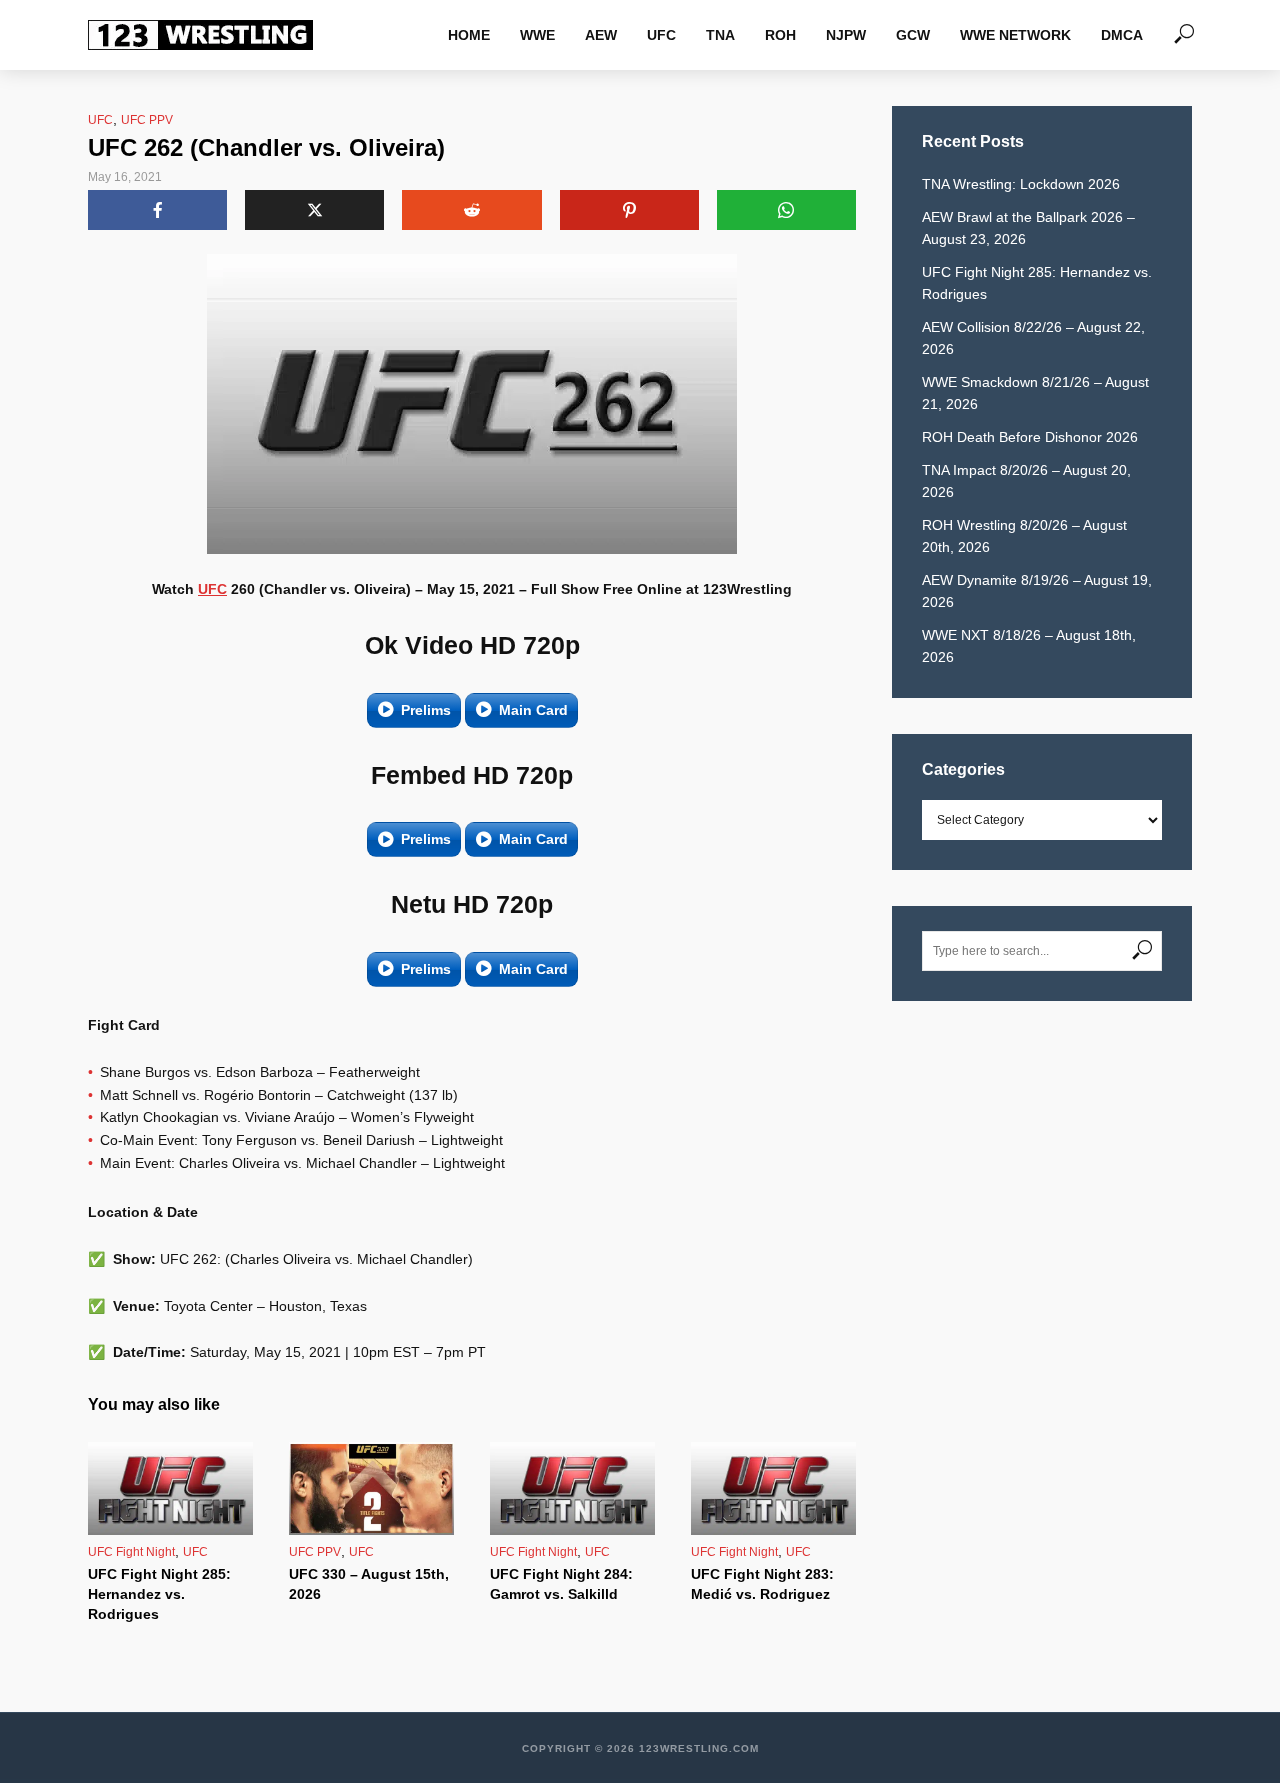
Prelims (426, 710)
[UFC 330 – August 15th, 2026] (371, 1488)
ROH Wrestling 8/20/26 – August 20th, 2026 (1024, 536)
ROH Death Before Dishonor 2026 (1030, 437)
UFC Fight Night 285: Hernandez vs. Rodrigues (159, 1594)
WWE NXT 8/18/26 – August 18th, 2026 (1029, 646)
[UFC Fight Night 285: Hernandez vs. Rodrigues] (170, 1488)
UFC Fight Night (131, 1552)
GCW (913, 35)
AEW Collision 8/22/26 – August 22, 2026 (1033, 338)
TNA (720, 35)
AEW (601, 35)
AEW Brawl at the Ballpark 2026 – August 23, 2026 (1028, 228)
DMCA (1122, 35)
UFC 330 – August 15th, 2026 (369, 1584)
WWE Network (1015, 35)
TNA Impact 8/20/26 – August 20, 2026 (1026, 481)
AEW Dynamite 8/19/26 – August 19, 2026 (1037, 591)
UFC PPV (147, 120)
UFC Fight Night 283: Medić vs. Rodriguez (762, 1584)
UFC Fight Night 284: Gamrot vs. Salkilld (561, 1584)
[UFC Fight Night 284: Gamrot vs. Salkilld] (572, 1488)
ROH (780, 35)
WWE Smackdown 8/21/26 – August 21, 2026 (1035, 393)
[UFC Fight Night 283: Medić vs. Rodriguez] (773, 1488)
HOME (469, 35)
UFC (661, 35)
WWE (537, 35)
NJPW (846, 35)
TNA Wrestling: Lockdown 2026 (1021, 184)
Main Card (533, 710)
